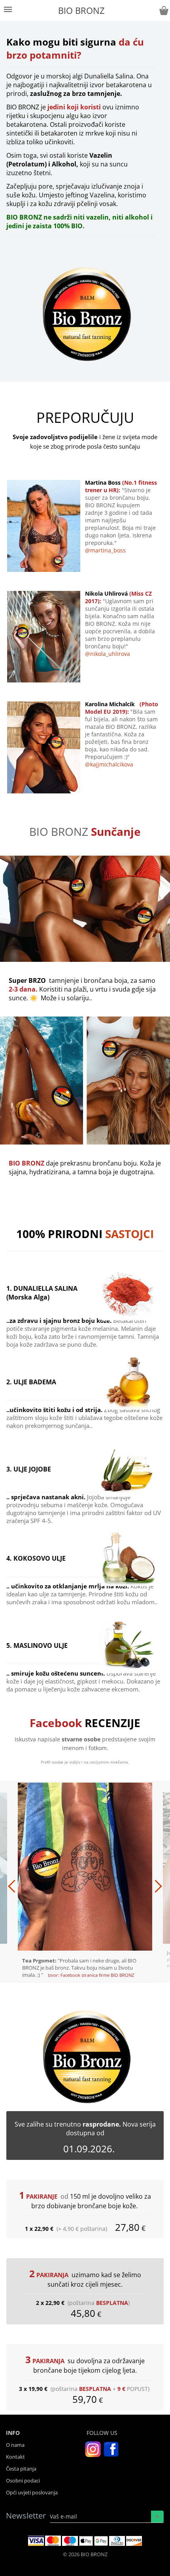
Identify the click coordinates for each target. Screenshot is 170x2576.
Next (127, 1882)
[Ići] (157, 2517)
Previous (42, 1882)
